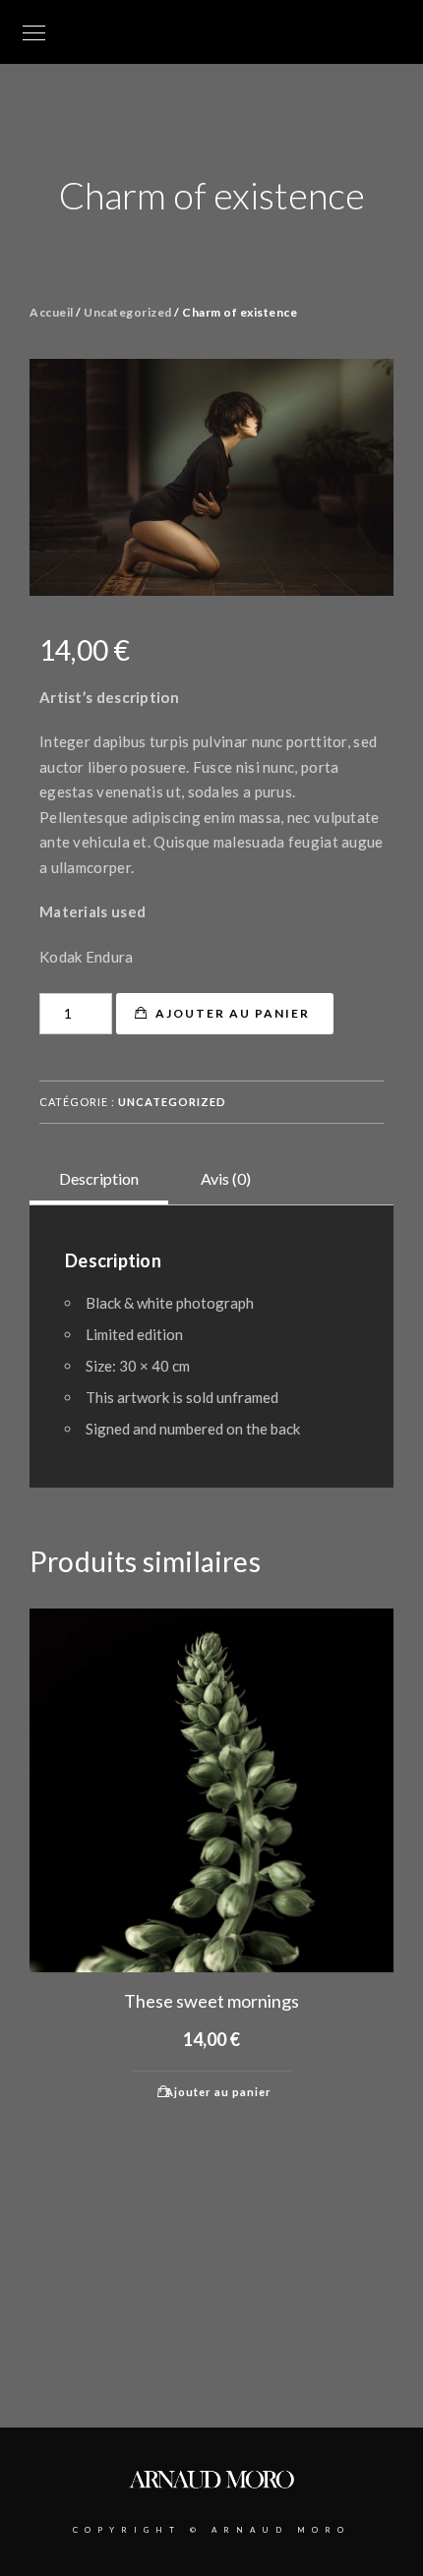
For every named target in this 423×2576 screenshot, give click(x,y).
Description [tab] (99, 1178)
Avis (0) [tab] (226, 1178)
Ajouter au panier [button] (218, 2092)
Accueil (52, 312)
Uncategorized (128, 312)
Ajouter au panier (233, 1013)
